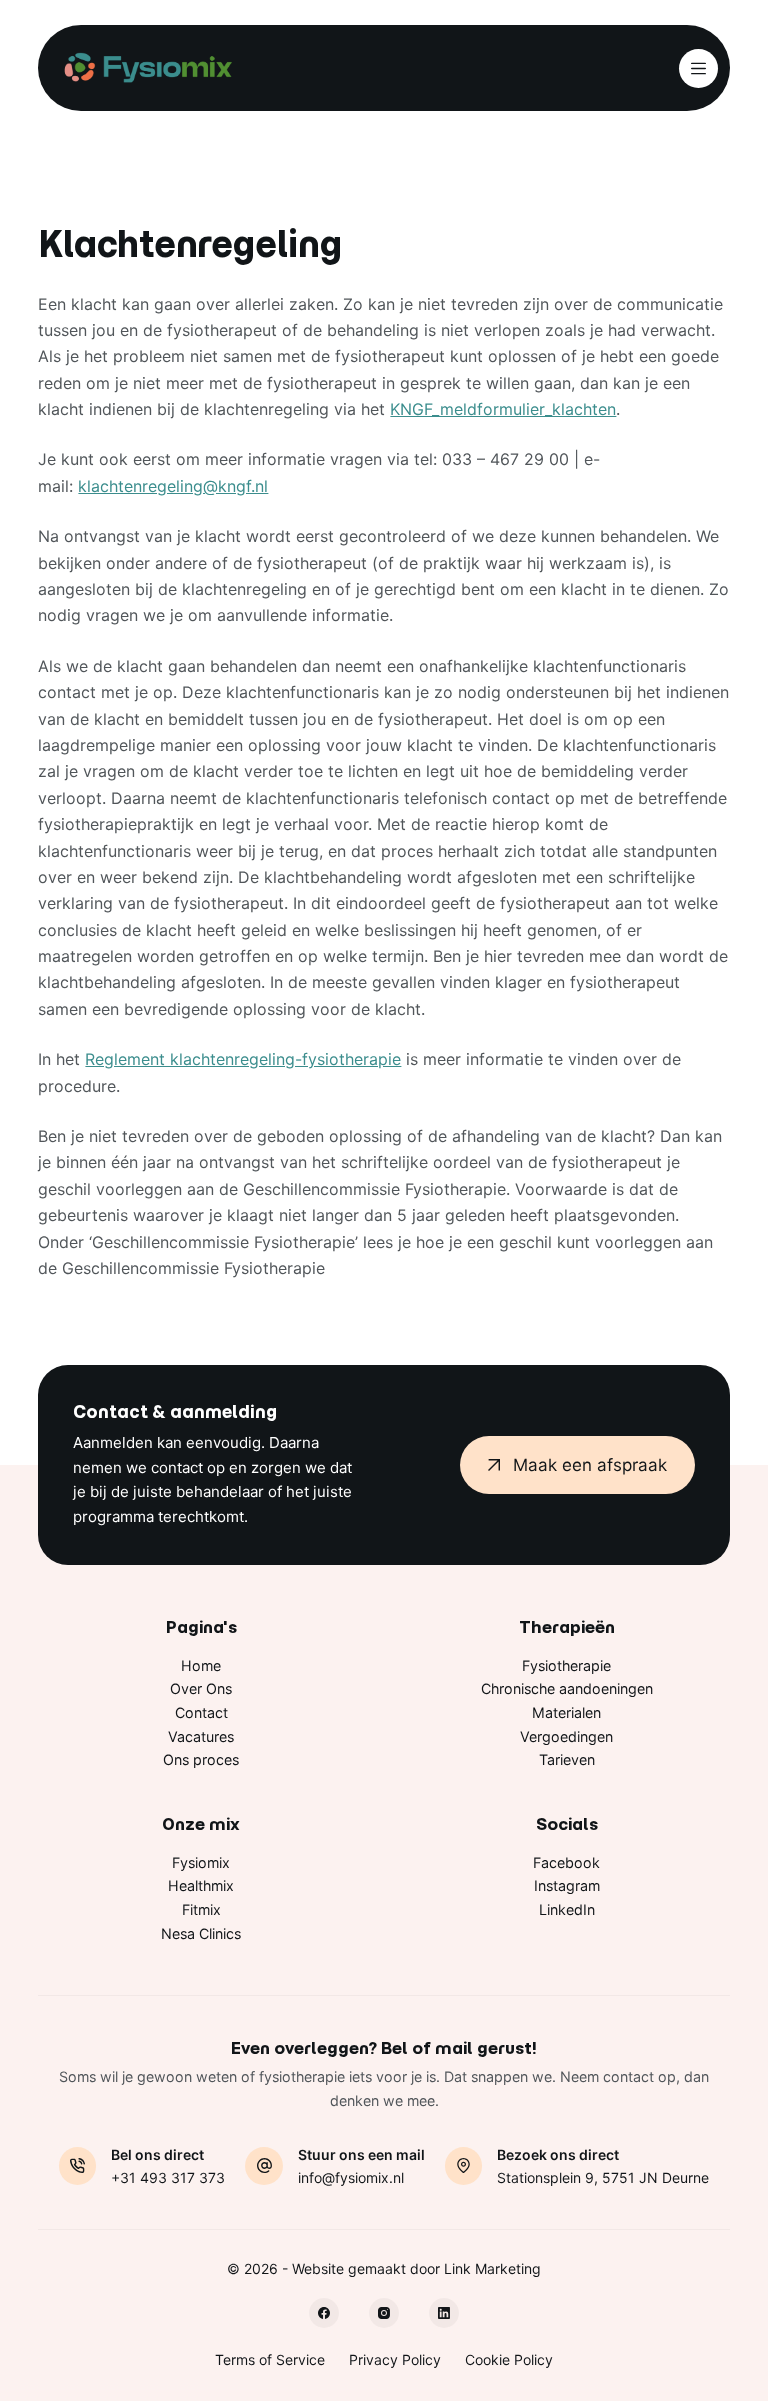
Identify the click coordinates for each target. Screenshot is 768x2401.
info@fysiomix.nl (351, 2177)
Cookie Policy (509, 2359)
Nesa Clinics (201, 1933)
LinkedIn (567, 1909)
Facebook (566, 1862)
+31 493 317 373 (168, 2177)
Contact (201, 1712)
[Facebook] (324, 2313)
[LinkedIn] (444, 2313)
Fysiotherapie (566, 1665)
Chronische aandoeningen (567, 1688)
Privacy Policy (395, 2359)
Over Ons (201, 1688)
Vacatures (201, 1736)
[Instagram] (384, 2313)
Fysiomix (201, 1862)
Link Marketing (492, 2268)
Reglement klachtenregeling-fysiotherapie (243, 1059)
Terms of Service (270, 2359)
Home (201, 1665)
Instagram (567, 1885)
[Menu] (698, 68)
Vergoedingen (566, 1736)
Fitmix (201, 1909)
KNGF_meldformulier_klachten (503, 409)
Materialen (566, 1712)
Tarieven (567, 1759)
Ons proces (201, 1759)
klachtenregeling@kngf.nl (173, 486)
